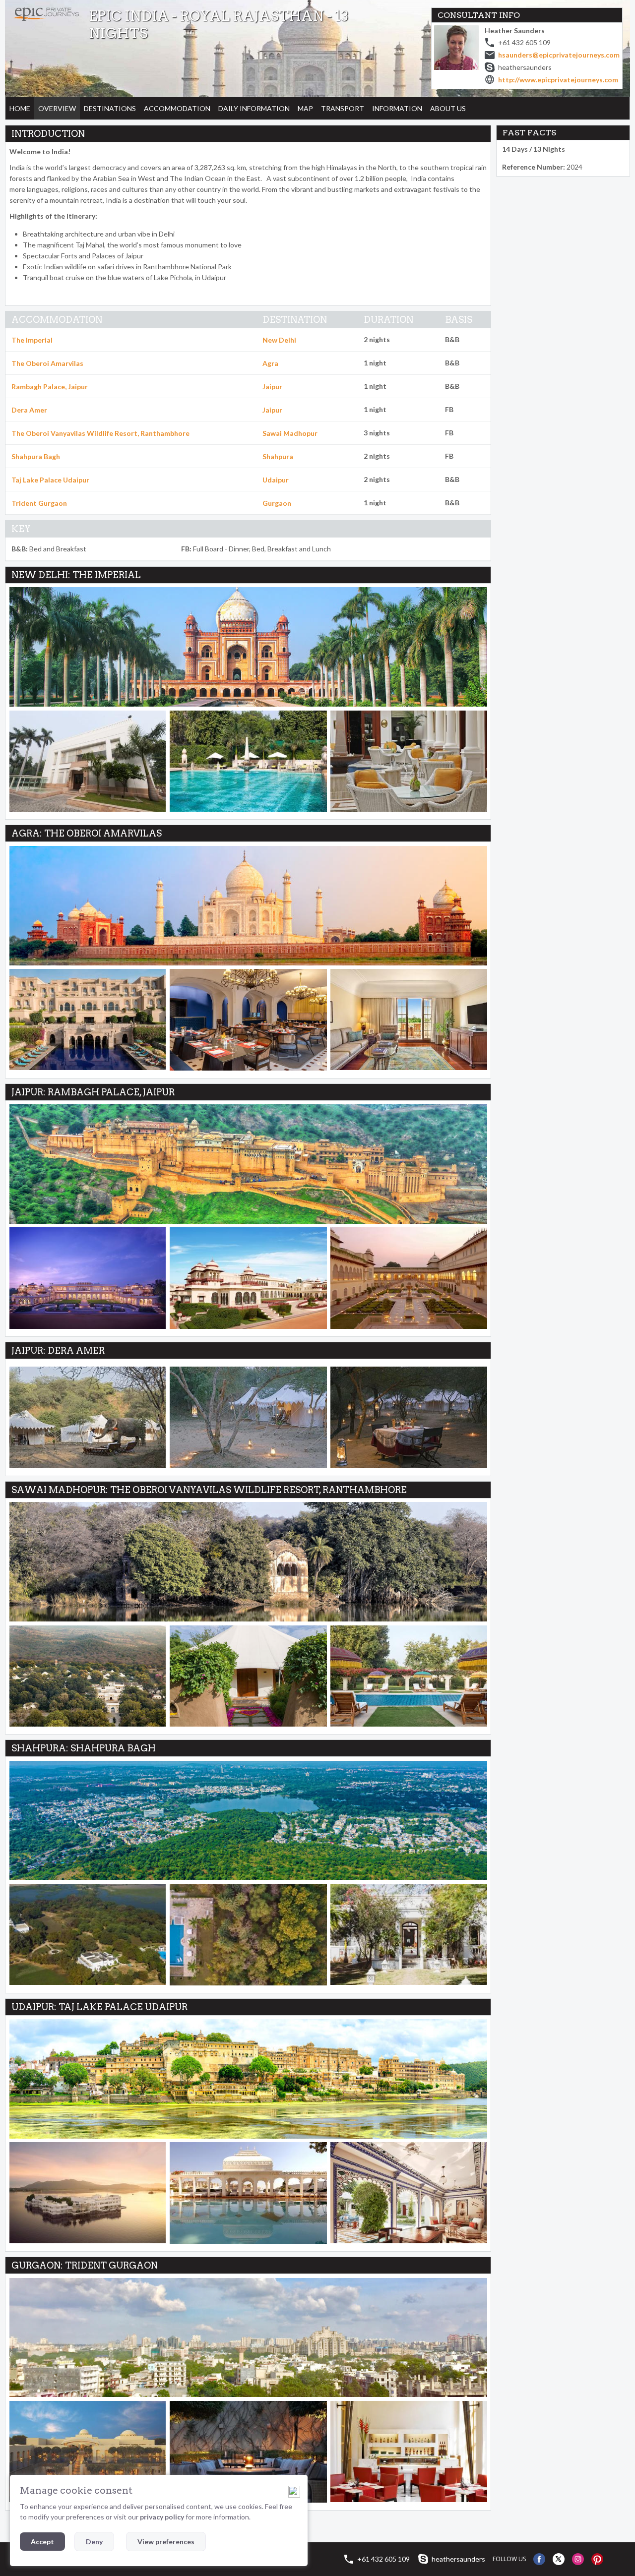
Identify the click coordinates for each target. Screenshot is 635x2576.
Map (305, 108)
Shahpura (278, 456)
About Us (448, 108)
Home (20, 108)
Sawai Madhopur (290, 433)
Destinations (110, 108)
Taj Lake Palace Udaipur (50, 480)
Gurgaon (277, 503)
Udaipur (276, 480)
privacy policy (162, 2517)
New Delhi (279, 340)
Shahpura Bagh (36, 456)
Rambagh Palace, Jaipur (50, 387)
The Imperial (32, 340)
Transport (343, 108)
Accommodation (177, 108)
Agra (270, 363)
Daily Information (254, 108)
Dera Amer (29, 410)
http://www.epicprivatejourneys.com (558, 80)
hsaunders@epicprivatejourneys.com (559, 55)
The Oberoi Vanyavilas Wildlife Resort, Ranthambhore (100, 433)
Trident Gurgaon (39, 503)
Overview (57, 108)
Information (397, 108)
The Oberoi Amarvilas (47, 363)
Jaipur (272, 387)
